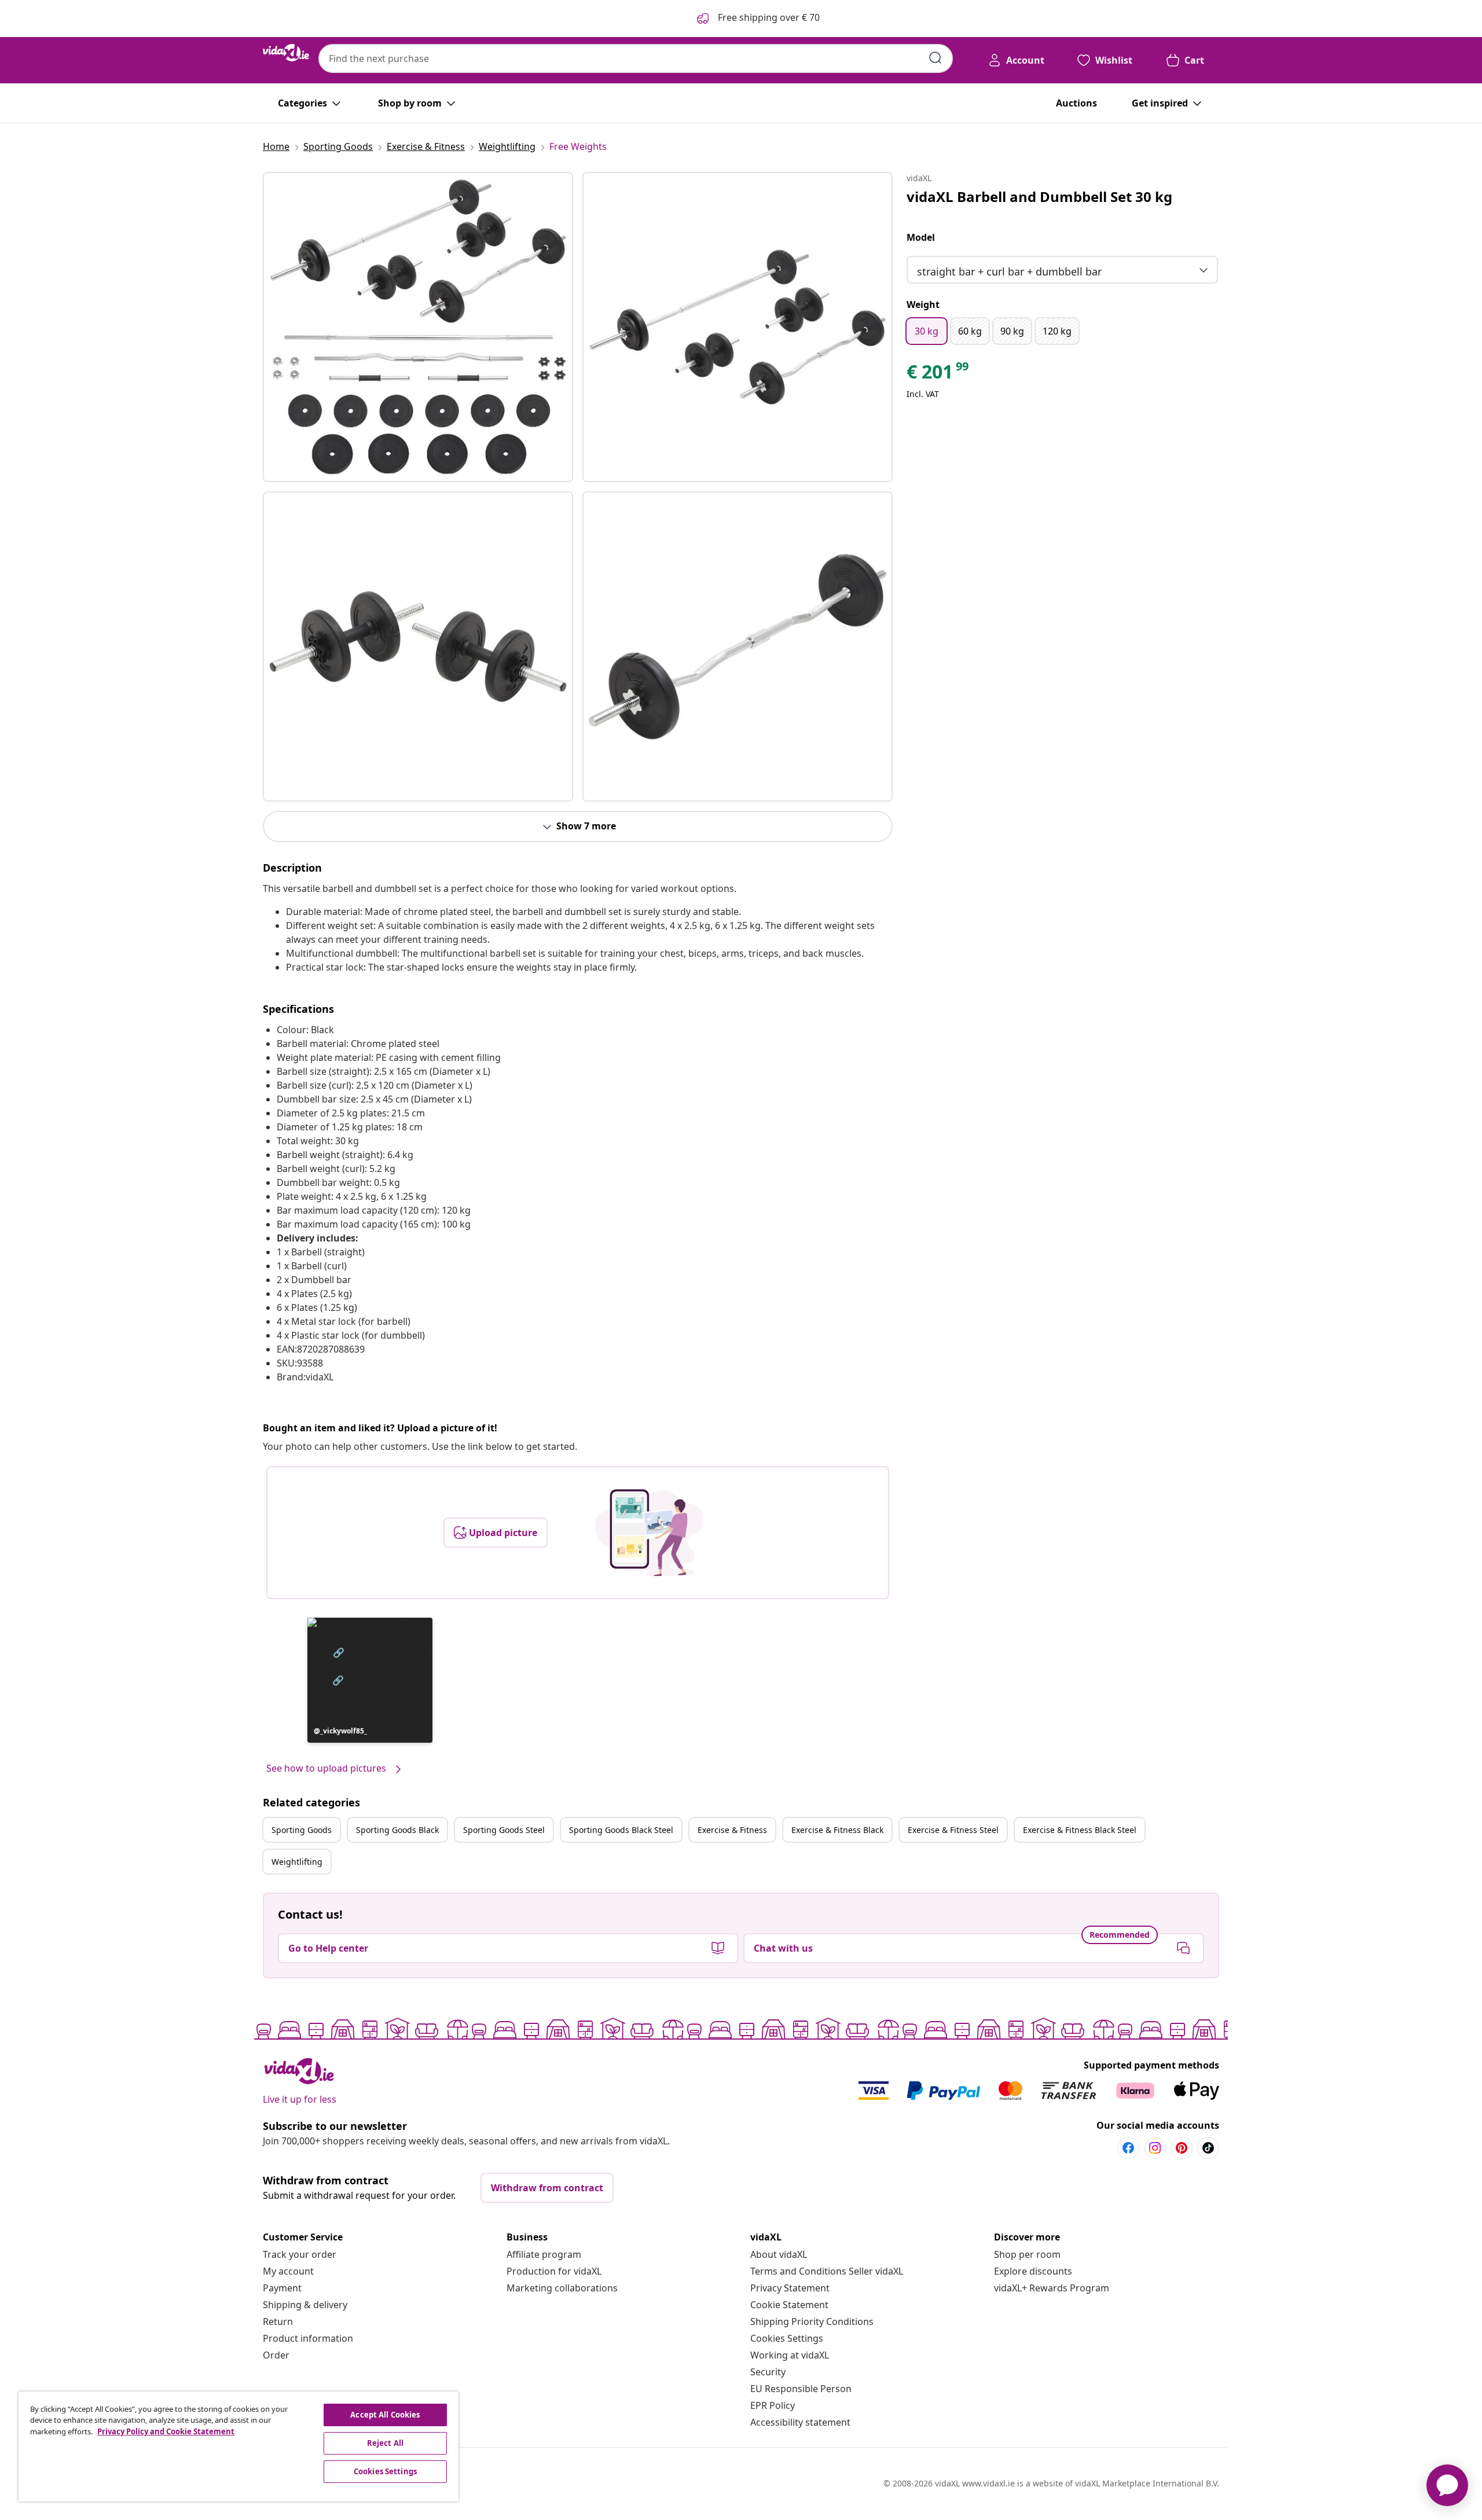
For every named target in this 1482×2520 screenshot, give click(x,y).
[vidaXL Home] (286, 53)
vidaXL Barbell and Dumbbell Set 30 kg (1039, 196)
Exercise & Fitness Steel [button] (953, 1830)
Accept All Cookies (385, 2415)
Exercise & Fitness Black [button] (837, 1830)
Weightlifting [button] (297, 1862)
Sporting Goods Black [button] (397, 1830)
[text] (938, 374)
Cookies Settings (787, 2338)
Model (921, 237)
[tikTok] (1208, 2148)
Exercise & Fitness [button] (732, 1830)
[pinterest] (1182, 2148)
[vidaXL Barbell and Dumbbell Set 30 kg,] (418, 327)
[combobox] (636, 58)
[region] (239, 2446)
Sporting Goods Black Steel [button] (621, 1830)
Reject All (385, 2443)
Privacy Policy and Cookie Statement (166, 2431)
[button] (370, 1680)
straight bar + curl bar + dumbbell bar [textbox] (1009, 271)
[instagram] (1155, 2148)
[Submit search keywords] (936, 58)
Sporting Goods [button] (302, 1830)
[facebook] (1128, 2148)
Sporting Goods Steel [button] (504, 1830)
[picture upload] (649, 1533)
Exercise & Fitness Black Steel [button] (1080, 1830)
